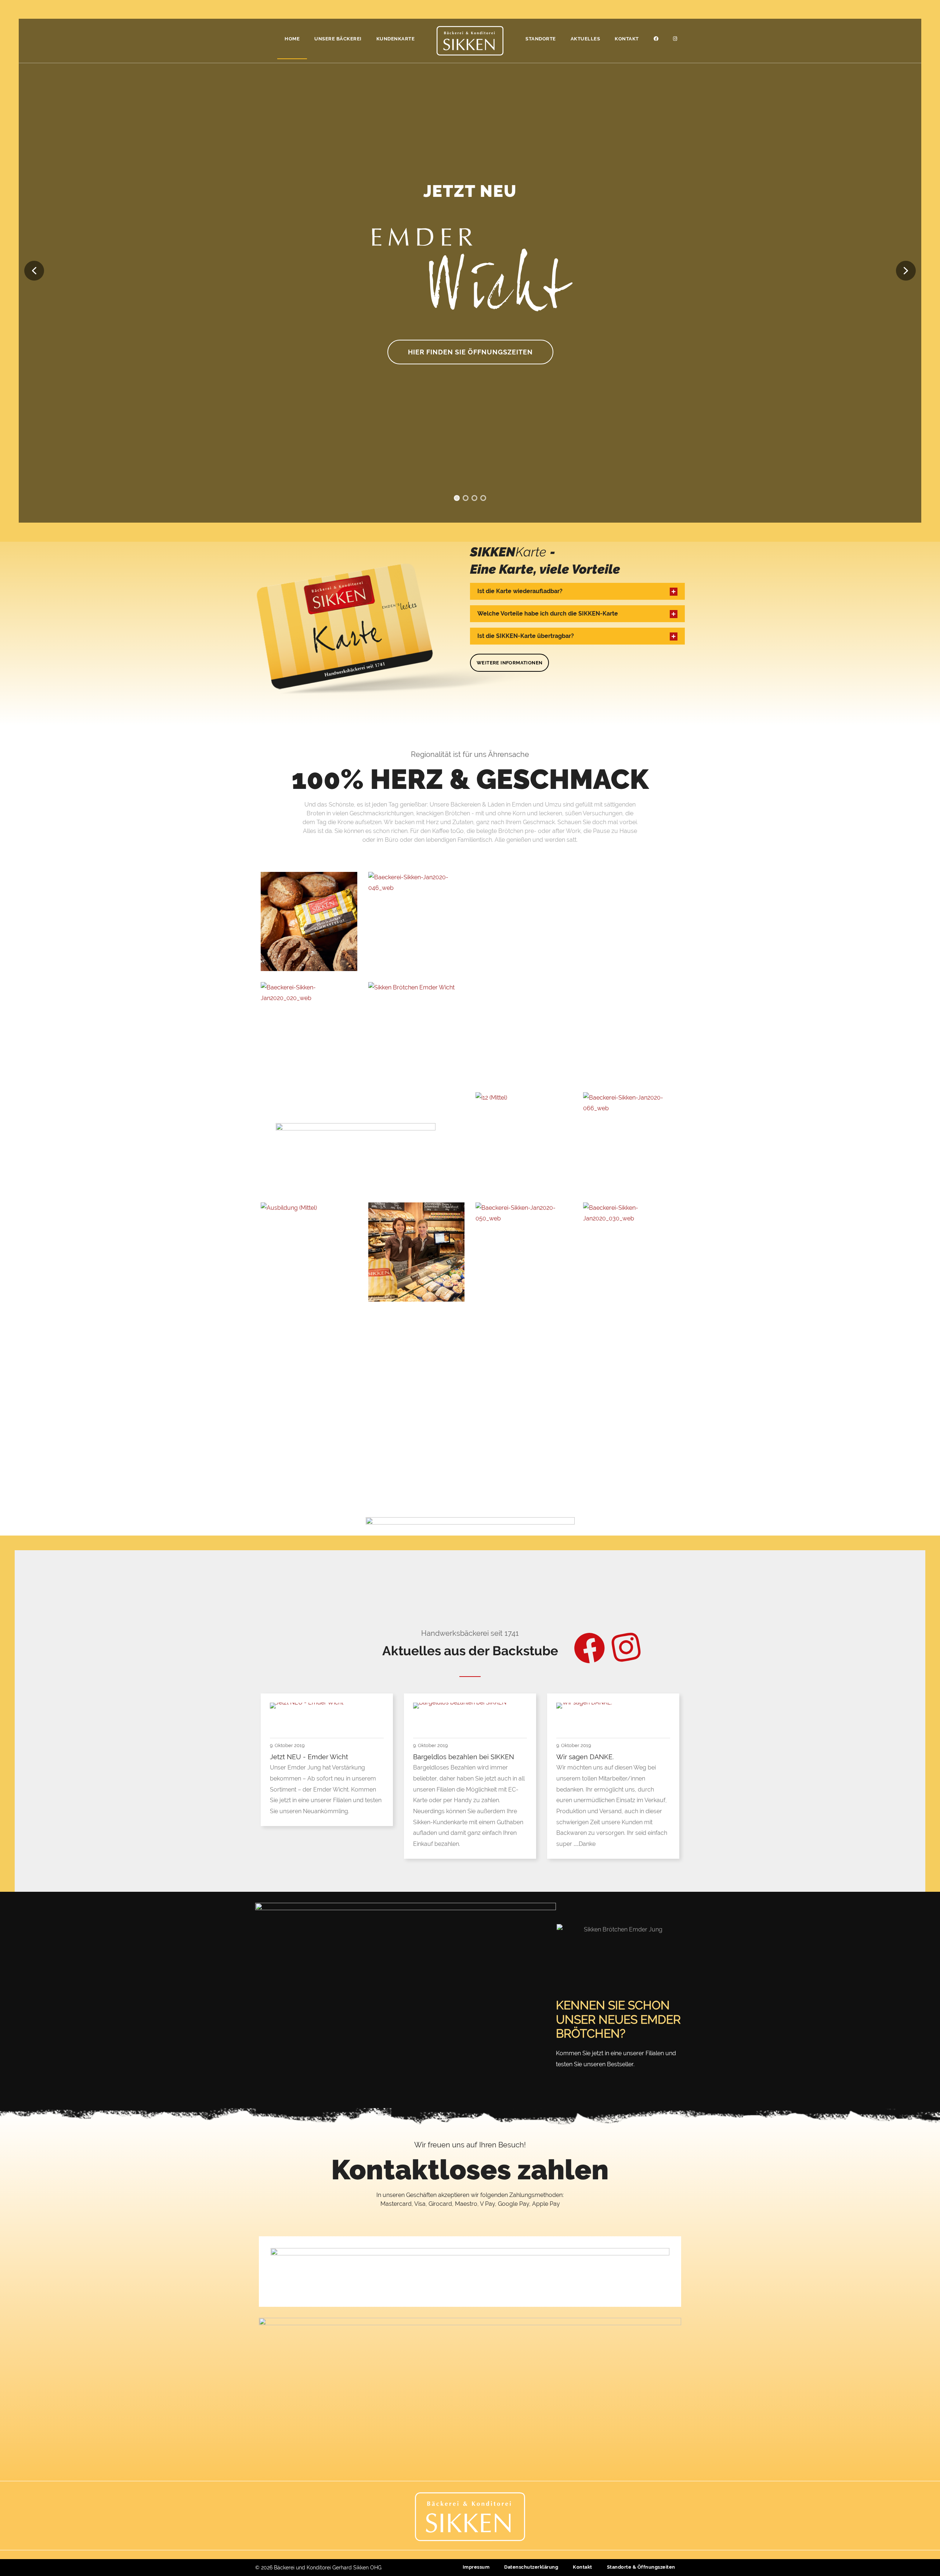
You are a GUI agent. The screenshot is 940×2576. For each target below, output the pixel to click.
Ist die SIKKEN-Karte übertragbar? (526, 636)
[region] (470, 271)
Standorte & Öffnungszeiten (641, 2567)
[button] (34, 271)
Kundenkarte (396, 39)
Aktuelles (585, 39)
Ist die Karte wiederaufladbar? (520, 591)
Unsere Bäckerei (338, 39)
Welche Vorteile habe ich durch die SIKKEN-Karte (548, 614)
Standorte (541, 39)
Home (292, 39)
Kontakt (627, 39)
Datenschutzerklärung (531, 2567)
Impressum (476, 2567)
